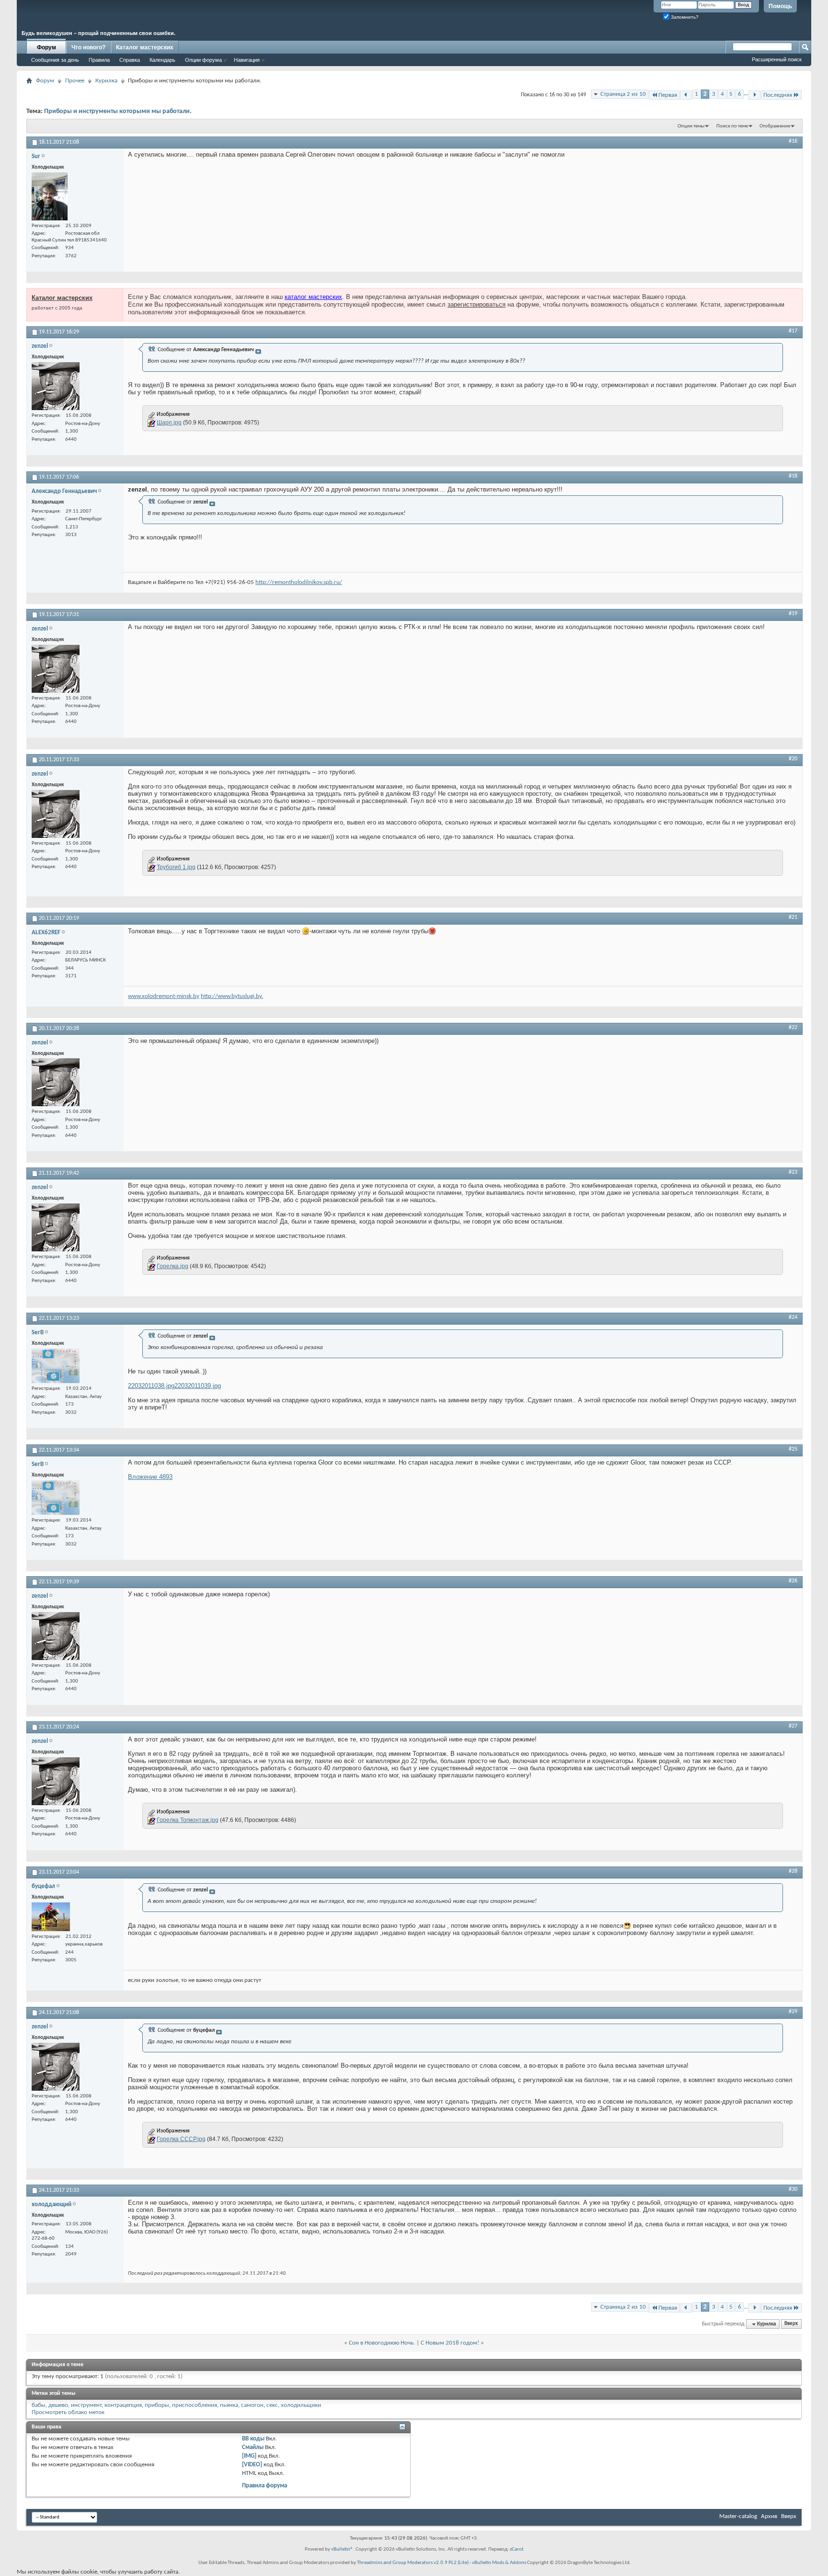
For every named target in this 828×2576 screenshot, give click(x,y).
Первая (668, 95)
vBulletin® (342, 2549)
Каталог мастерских (145, 47)
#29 (793, 2012)
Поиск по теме (732, 126)
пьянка (229, 2405)
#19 (793, 614)
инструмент (86, 2405)
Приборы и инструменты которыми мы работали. (118, 111)
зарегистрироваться (477, 304)
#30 (793, 2189)
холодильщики (301, 2405)
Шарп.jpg (169, 423)
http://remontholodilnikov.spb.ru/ (299, 582)
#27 (793, 1726)
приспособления (195, 2405)
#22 (793, 1028)
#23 (793, 1172)
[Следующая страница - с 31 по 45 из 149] (754, 95)
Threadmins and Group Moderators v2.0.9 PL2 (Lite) (413, 2563)
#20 (793, 759)
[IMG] (249, 2456)
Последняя (778, 95)
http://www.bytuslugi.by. (232, 996)
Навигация (247, 60)
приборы (157, 2405)
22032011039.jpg (198, 1386)
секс (272, 2405)
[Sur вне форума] (50, 196)
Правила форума (264, 2486)
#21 (793, 917)
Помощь (780, 6)
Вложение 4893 (150, 1477)
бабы (39, 2405)
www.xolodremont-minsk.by (164, 996)
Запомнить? (684, 17)
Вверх (791, 2324)
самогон (252, 2405)
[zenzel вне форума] (56, 386)
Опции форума (203, 60)
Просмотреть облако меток (68, 2412)
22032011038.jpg (151, 1386)
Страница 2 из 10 (623, 94)
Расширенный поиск (777, 59)
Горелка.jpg (172, 1266)
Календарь (162, 60)
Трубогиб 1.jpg (176, 867)
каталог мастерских (313, 297)
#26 (793, 1581)
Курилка (106, 81)
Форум (46, 47)
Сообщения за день (55, 60)
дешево (58, 2405)
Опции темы (691, 126)
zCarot (517, 2549)
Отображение (775, 126)
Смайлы (253, 2447)
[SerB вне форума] (56, 1366)
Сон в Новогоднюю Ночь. (382, 2343)
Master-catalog (738, 2516)
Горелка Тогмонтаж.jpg (188, 1820)
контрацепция (123, 2405)
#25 (793, 1449)
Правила (99, 60)
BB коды (253, 2439)
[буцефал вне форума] (51, 1917)
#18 (793, 476)
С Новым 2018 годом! (450, 2343)
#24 (793, 1317)
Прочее (75, 81)
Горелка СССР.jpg (181, 2139)
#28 (793, 1871)
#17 (793, 331)
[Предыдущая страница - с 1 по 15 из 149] (686, 95)
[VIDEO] (252, 2465)
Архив (769, 2516)
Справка (130, 60)
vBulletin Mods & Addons (499, 2563)
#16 (793, 141)
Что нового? (88, 47)
